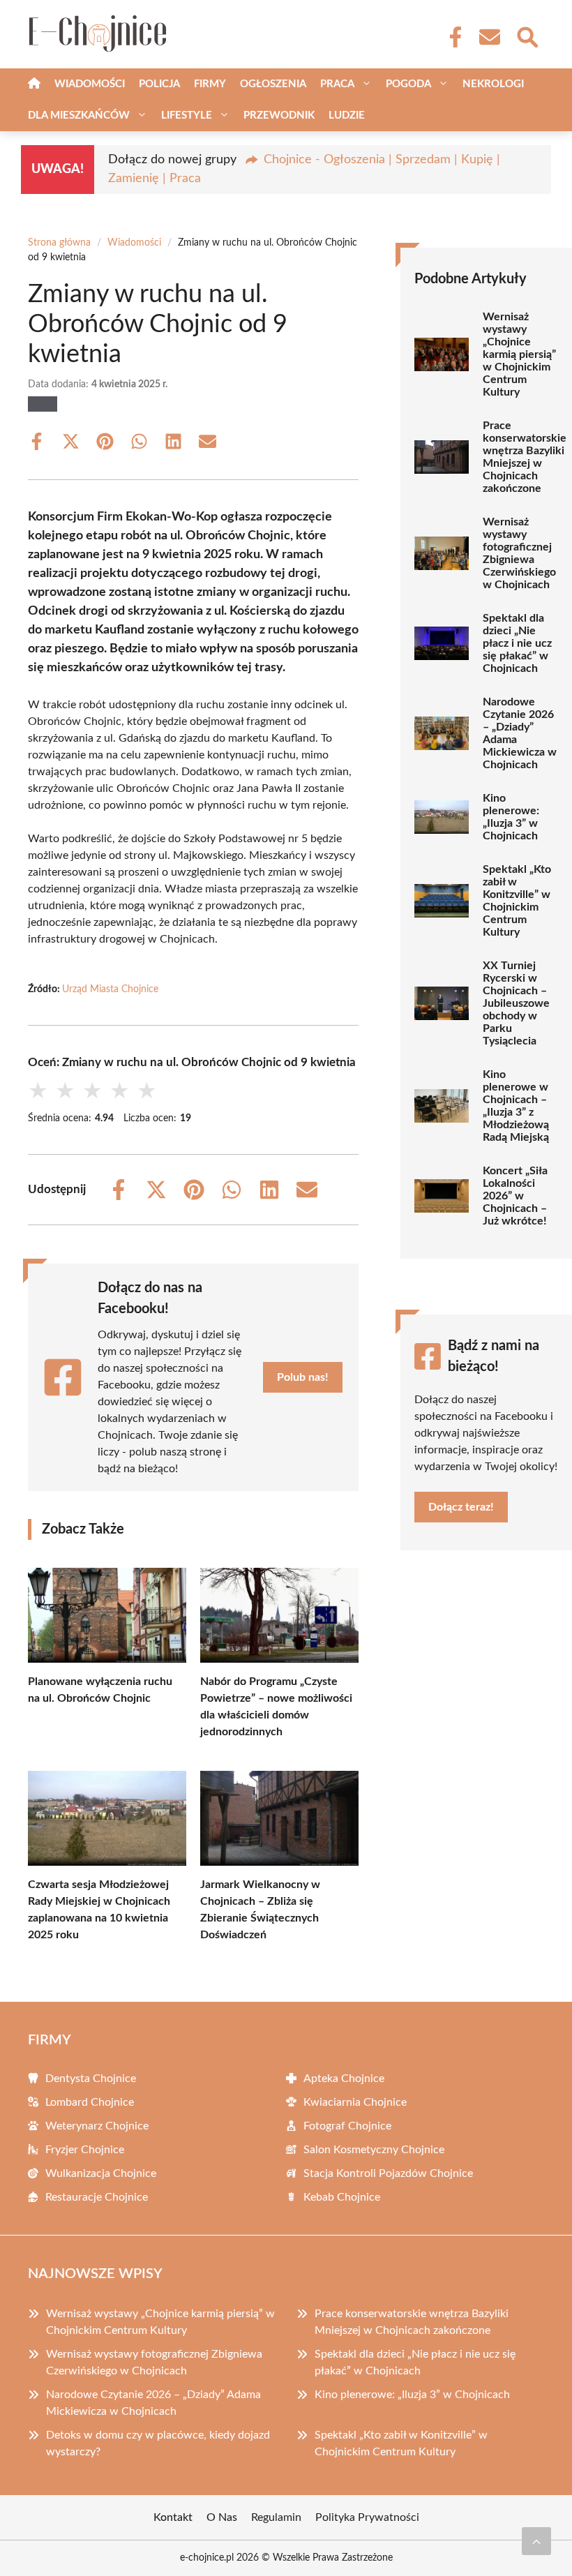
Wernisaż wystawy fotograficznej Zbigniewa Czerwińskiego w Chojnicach (519, 553)
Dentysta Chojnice (91, 2079)
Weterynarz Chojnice (97, 2126)
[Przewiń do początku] (536, 2541)
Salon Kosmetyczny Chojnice (374, 2150)
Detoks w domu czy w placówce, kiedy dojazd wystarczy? (158, 2443)
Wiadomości (90, 84)
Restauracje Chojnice (97, 2197)
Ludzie (347, 115)
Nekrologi (493, 84)
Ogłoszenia (273, 84)
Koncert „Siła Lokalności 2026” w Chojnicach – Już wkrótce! (515, 1196)
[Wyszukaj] (527, 36)
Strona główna (59, 243)
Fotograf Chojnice (347, 2126)
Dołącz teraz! (461, 1507)
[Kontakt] (489, 37)
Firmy (210, 84)
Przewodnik (279, 115)
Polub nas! (303, 1377)
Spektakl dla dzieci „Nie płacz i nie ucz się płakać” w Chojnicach (517, 643)
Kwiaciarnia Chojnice (355, 2102)
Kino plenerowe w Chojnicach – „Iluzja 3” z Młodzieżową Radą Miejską (516, 1106)
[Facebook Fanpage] (451, 37)
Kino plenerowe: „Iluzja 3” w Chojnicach (511, 817)
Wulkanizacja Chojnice (101, 2173)
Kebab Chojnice (342, 2197)
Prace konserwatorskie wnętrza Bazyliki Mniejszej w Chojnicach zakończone (525, 457)
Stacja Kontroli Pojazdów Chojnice (388, 2173)
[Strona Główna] (34, 84)
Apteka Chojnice (344, 2079)
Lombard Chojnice (90, 2102)
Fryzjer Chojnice (85, 2150)
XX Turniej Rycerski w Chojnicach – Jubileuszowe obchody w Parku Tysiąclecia (516, 1003)
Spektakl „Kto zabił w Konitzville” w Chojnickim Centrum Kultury (517, 901)
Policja (159, 84)
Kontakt (173, 2517)
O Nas (222, 2517)
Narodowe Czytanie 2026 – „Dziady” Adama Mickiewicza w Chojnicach (520, 733)
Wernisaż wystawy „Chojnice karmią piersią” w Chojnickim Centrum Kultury (519, 354)
